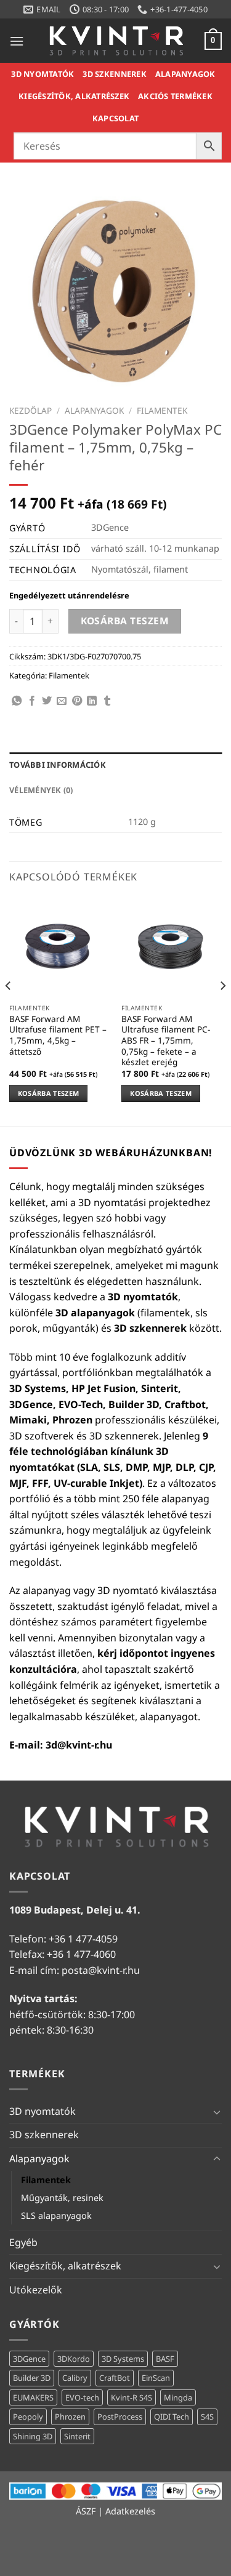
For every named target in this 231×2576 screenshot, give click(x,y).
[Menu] (17, 41)
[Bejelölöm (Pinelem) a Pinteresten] (77, 701)
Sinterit (77, 2436)
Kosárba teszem (125, 621)
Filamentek (162, 410)
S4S (207, 2417)
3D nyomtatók (43, 74)
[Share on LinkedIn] (92, 701)
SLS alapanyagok (56, 2216)
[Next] (222, 1010)
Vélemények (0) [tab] (41, 790)
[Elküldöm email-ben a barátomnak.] (62, 701)
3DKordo (74, 2359)
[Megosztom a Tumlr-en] (107, 701)
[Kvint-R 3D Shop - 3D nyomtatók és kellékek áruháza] (116, 41)
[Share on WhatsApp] (17, 701)
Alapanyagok (185, 74)
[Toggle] (217, 2112)
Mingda (178, 2397)
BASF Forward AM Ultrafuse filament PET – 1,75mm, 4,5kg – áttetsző (58, 1035)
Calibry (75, 2378)
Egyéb (23, 2242)
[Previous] (9, 1010)
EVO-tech (82, 2397)
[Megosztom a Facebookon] (32, 701)
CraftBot (115, 2378)
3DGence (29, 2359)
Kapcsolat (115, 118)
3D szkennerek (114, 74)
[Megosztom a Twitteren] (47, 701)
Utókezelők (36, 2290)
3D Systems (123, 2359)
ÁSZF (86, 2511)
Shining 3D (33, 2436)
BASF (165, 2359)
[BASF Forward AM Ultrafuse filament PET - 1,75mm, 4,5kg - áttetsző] (59, 947)
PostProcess (120, 2417)
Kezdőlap (30, 410)
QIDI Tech (172, 2417)
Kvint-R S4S (132, 2397)
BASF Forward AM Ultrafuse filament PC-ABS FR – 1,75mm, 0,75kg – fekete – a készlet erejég (166, 1040)
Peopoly (28, 2417)
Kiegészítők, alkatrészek (74, 96)
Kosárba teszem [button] (49, 1093)
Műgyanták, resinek (62, 2198)
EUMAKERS (33, 2397)
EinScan (156, 2378)
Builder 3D (32, 2378)
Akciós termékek (175, 96)
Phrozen (70, 2417)
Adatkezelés (130, 2511)
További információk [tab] (58, 765)
